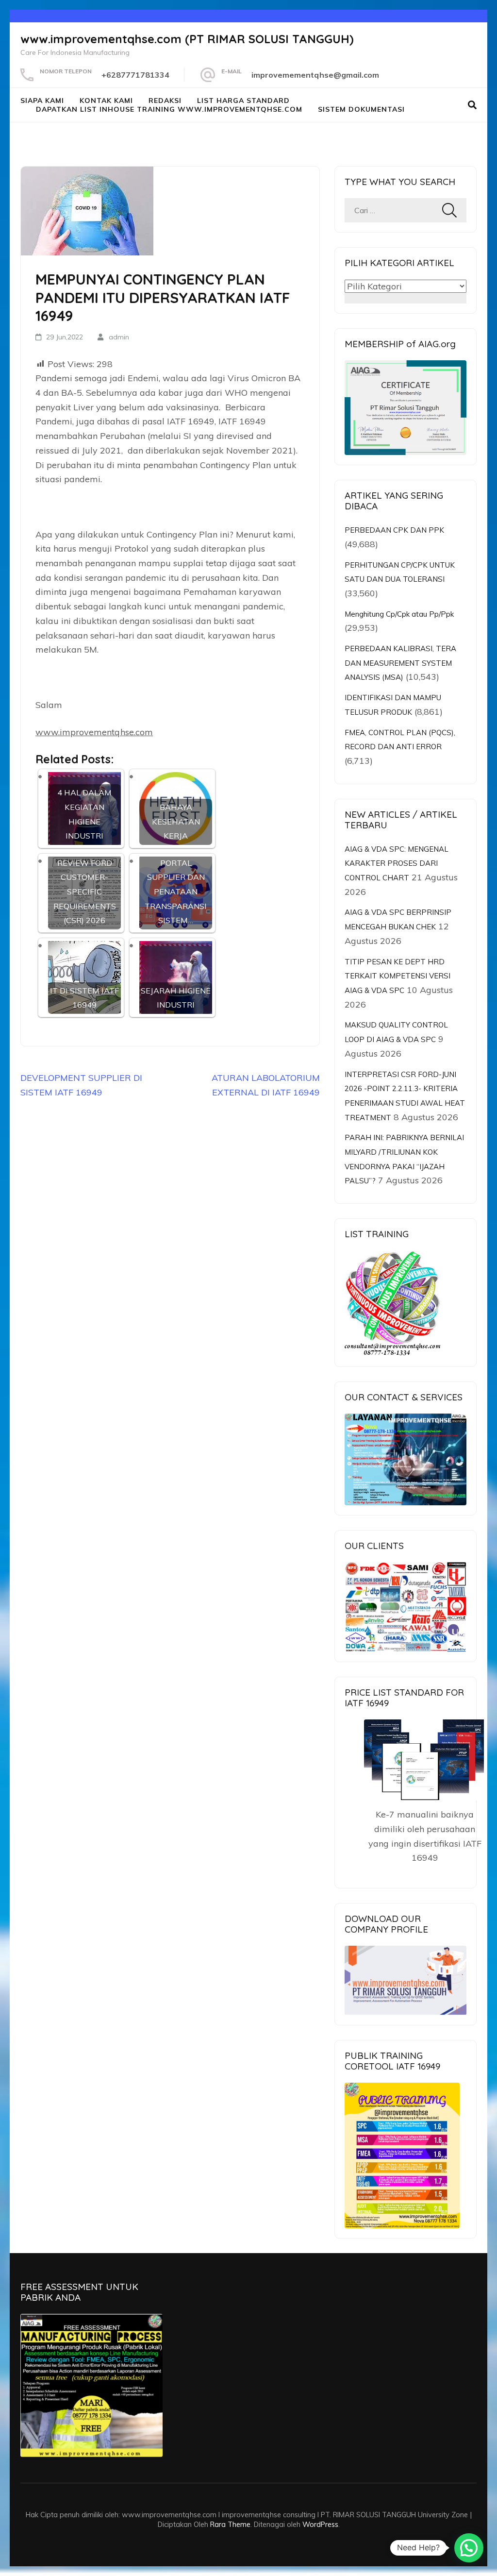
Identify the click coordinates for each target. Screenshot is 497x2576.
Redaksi (165, 101)
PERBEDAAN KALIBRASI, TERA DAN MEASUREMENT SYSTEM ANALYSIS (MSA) (400, 663)
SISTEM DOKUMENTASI (361, 109)
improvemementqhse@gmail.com (315, 75)
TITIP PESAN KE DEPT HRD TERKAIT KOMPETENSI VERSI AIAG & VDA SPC (398, 976)
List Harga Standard (243, 101)
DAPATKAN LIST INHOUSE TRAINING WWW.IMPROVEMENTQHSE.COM (169, 109)
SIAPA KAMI (42, 101)
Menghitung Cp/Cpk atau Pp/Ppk (399, 614)
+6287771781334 (135, 75)
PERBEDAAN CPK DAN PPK (394, 530)
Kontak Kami (106, 101)
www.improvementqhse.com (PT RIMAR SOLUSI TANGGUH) (187, 39)
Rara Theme (230, 2524)
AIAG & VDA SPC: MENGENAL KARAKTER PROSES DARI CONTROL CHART (397, 863)
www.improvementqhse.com (94, 732)
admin (119, 337)
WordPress (320, 2524)
